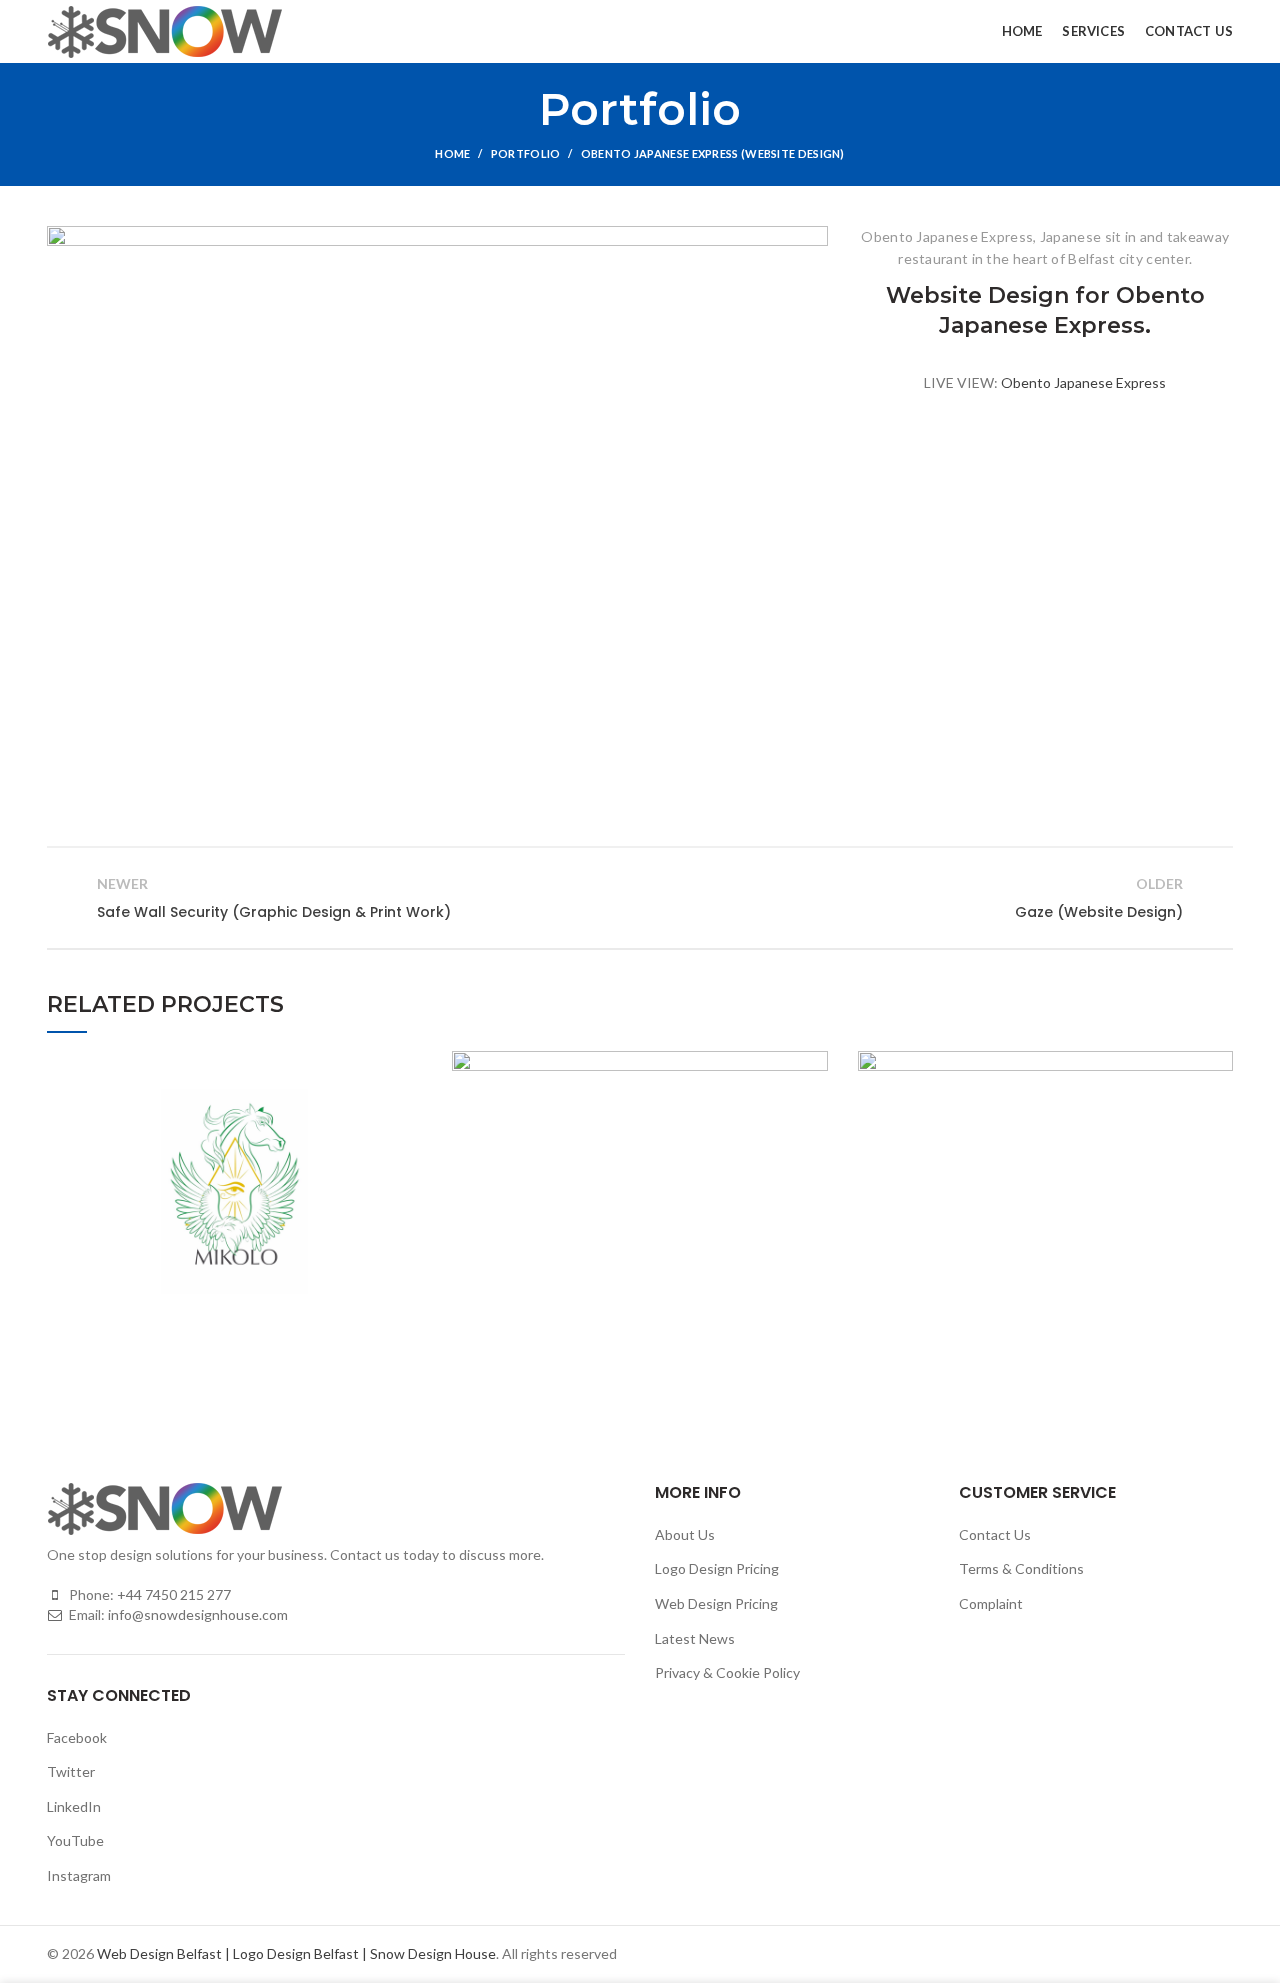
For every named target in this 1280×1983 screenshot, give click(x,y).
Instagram (79, 1875)
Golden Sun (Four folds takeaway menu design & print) (1045, 1192)
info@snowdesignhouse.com (198, 1614)
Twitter (71, 1771)
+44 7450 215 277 (174, 1594)
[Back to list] (640, 898)
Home (452, 153)
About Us (685, 1534)
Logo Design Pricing (717, 1568)
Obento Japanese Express (1083, 382)
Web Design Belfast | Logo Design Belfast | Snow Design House (296, 1953)
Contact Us (995, 1534)
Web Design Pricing (716, 1603)
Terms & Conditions (1021, 1568)
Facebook (77, 1737)
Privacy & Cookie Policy (727, 1672)
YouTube (75, 1840)
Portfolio (526, 153)
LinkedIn (74, 1806)
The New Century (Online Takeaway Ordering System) (639, 1192)
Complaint (991, 1603)
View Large (407, 1066)
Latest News (695, 1638)
